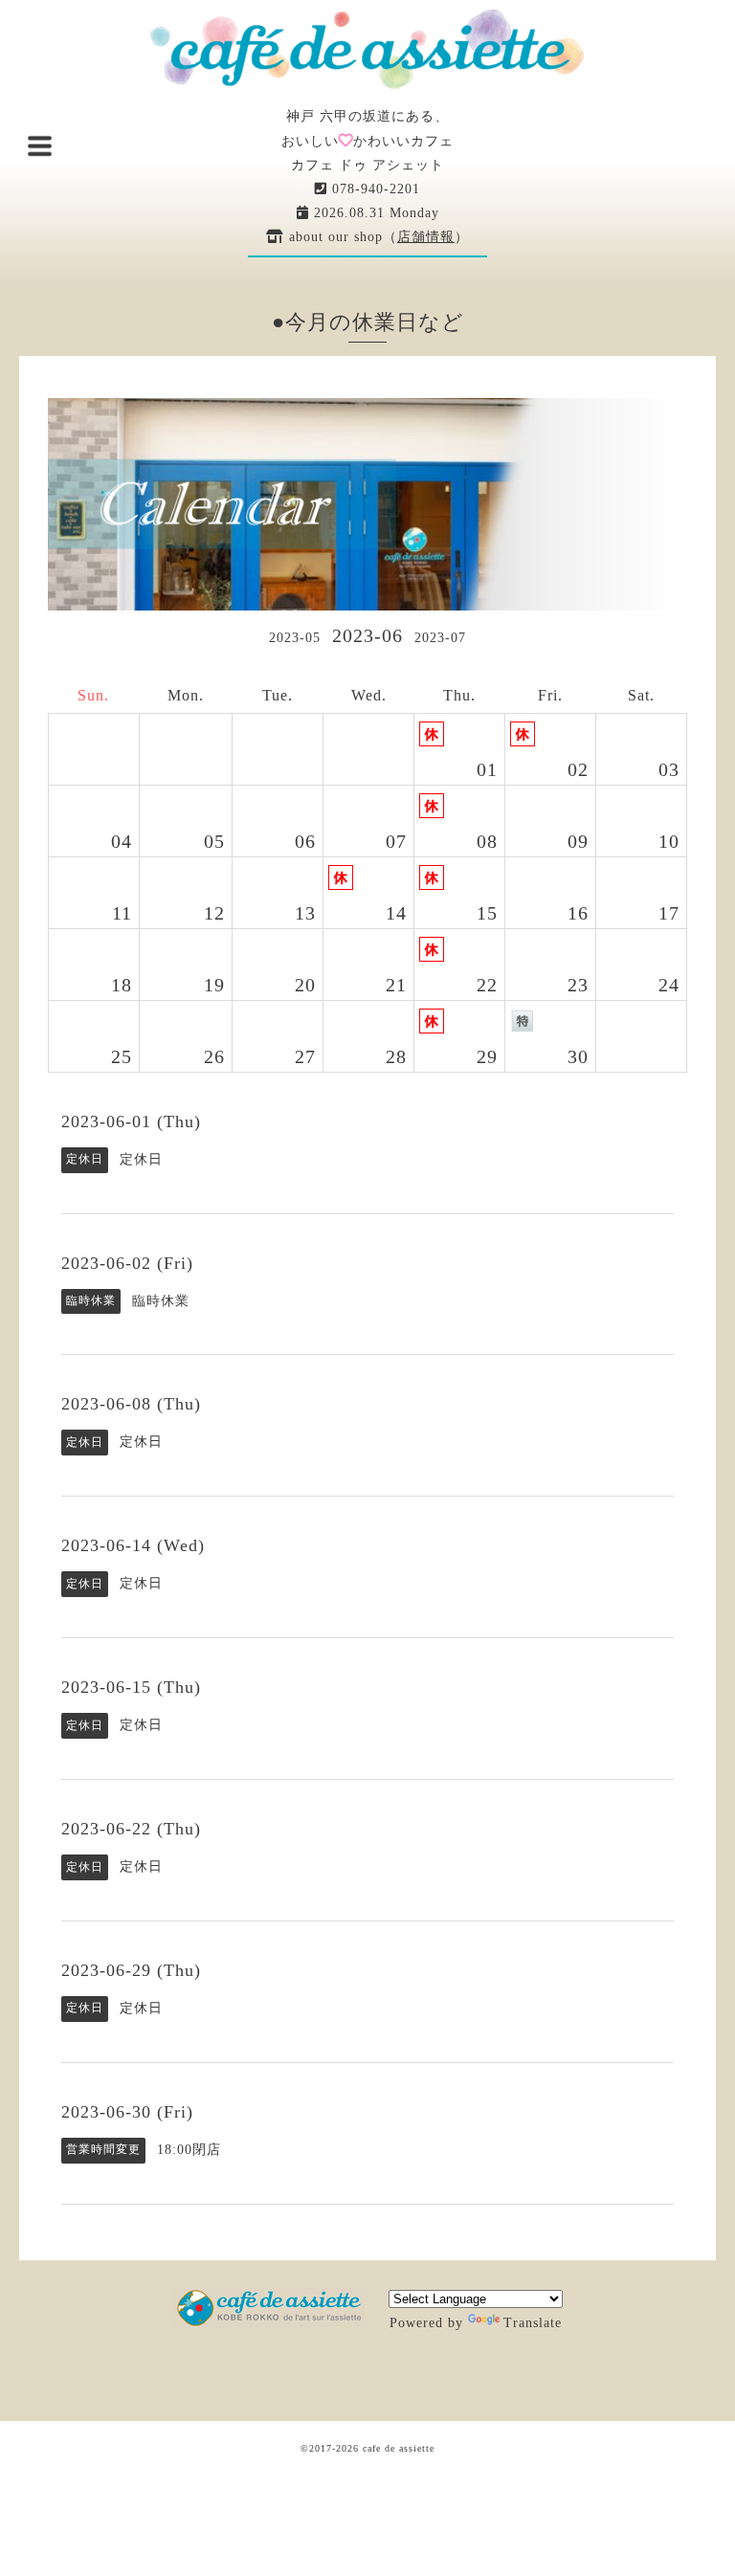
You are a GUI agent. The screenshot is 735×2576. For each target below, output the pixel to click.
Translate (533, 2323)
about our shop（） (377, 237)
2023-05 (295, 638)
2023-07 (440, 638)
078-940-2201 (374, 189)
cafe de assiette (399, 2448)
